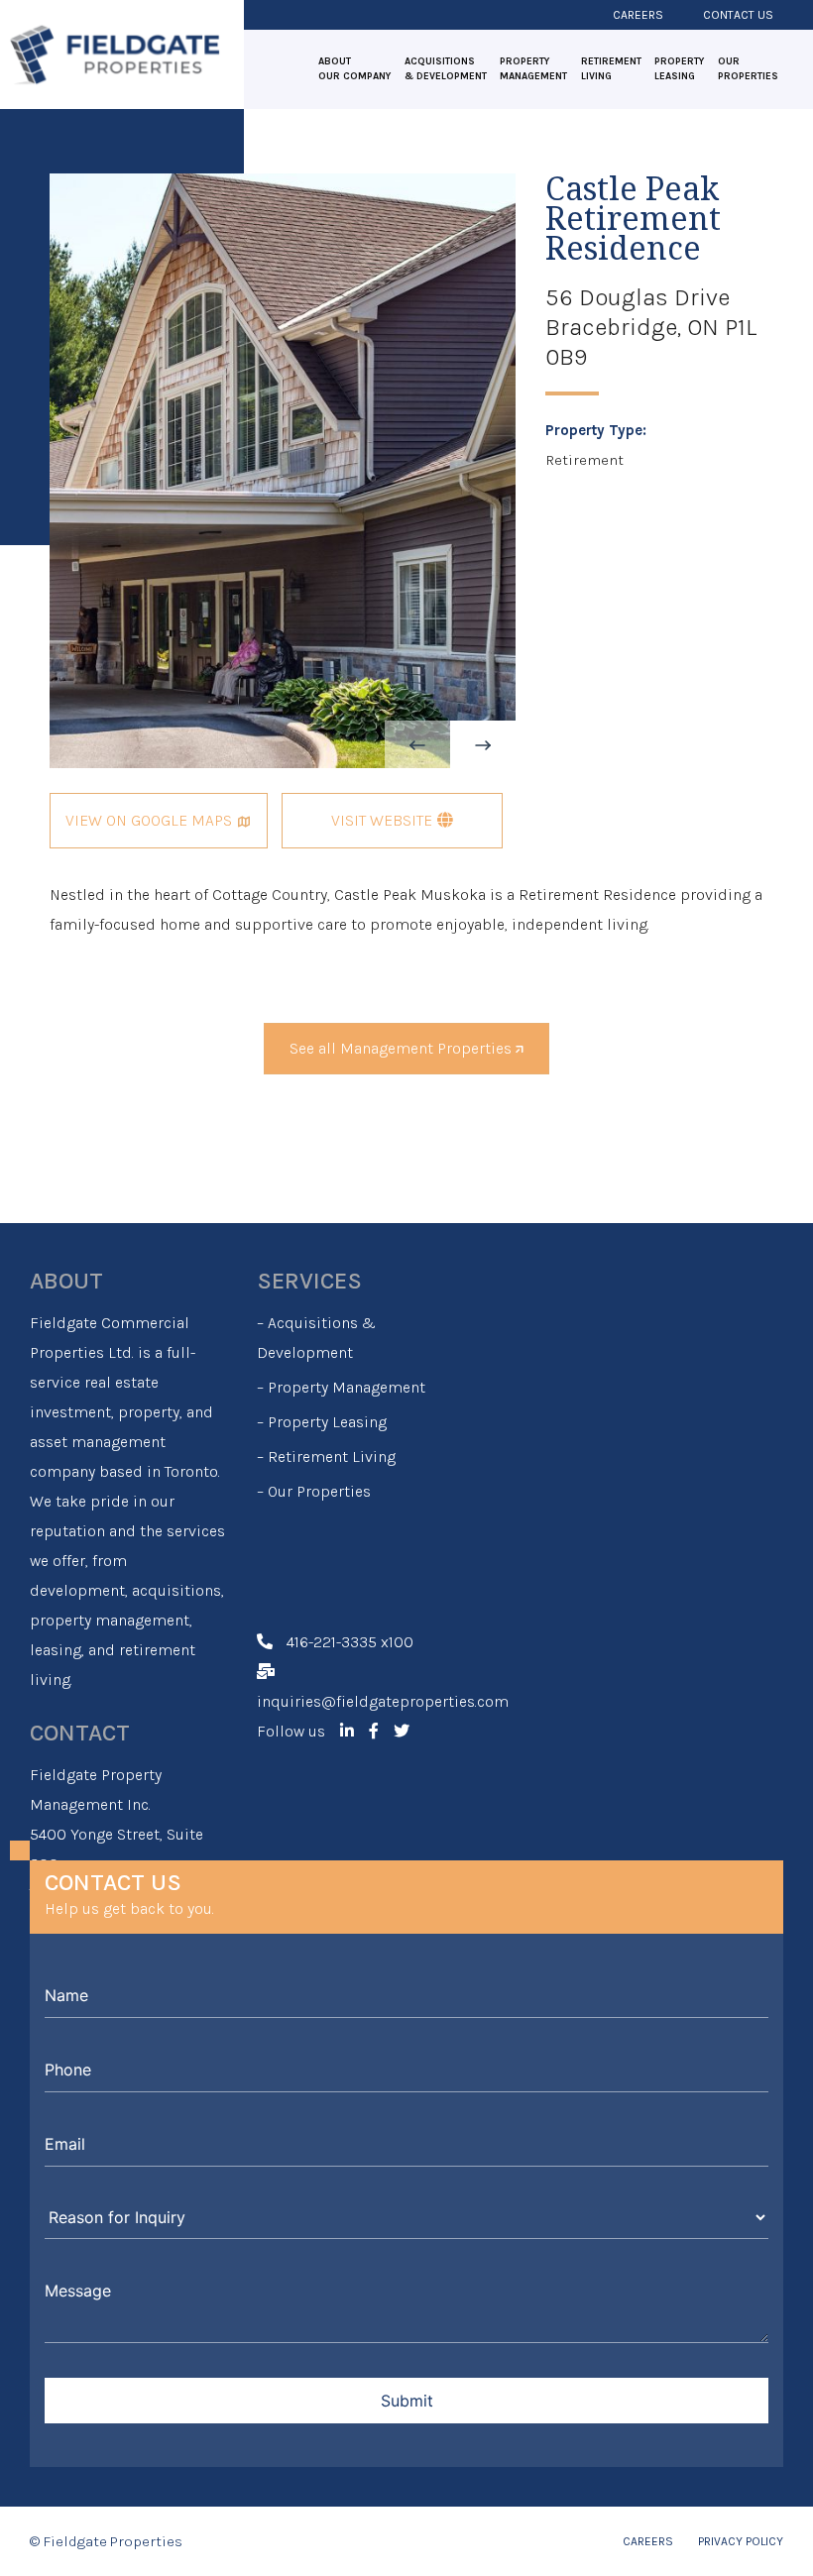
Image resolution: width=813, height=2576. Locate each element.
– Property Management (341, 1387)
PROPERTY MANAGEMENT (533, 69)
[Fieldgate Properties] (115, 53)
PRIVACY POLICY (741, 2541)
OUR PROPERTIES (748, 69)
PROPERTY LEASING (679, 69)
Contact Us (738, 15)
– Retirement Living (326, 1456)
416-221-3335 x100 (350, 1642)
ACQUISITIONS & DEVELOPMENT (446, 69)
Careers (638, 15)
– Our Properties (314, 1491)
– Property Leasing (322, 1422)
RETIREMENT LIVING (611, 69)
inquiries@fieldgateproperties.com (383, 1701)
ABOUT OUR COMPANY (354, 69)
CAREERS (648, 2541)
